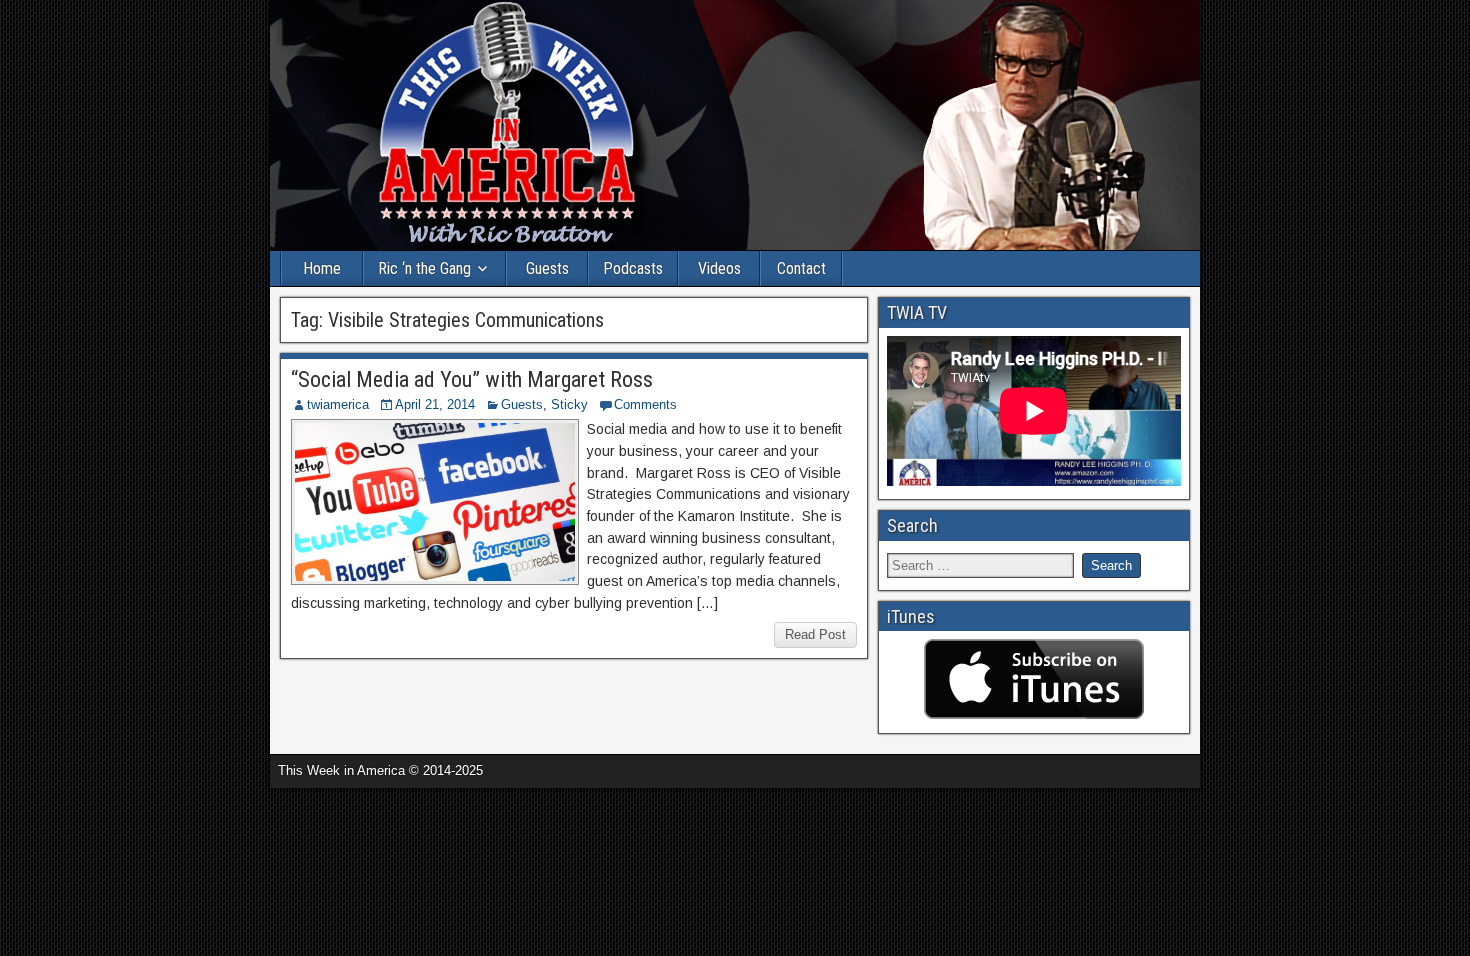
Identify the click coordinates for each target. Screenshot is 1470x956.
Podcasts (633, 268)
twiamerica (338, 404)
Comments (645, 404)
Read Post (815, 634)
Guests (547, 268)
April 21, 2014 (435, 404)
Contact (801, 268)
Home (322, 268)
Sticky (569, 404)
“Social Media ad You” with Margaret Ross (472, 379)
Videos (719, 268)
